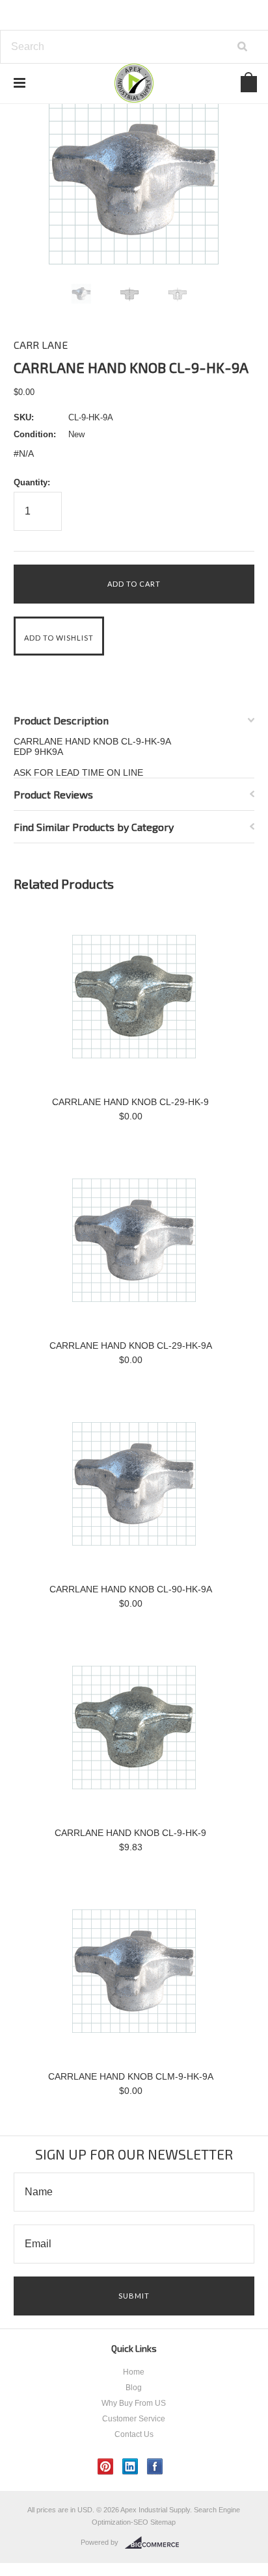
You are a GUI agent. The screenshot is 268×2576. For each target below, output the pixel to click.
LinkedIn (130, 2467)
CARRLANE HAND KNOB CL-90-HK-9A (131, 1589)
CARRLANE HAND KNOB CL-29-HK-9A (131, 1345)
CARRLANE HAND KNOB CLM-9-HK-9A (131, 2076)
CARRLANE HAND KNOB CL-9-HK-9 (130, 1833)
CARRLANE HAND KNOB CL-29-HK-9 (130, 1102)
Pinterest (106, 2467)
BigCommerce (156, 2543)
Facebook (155, 2467)
